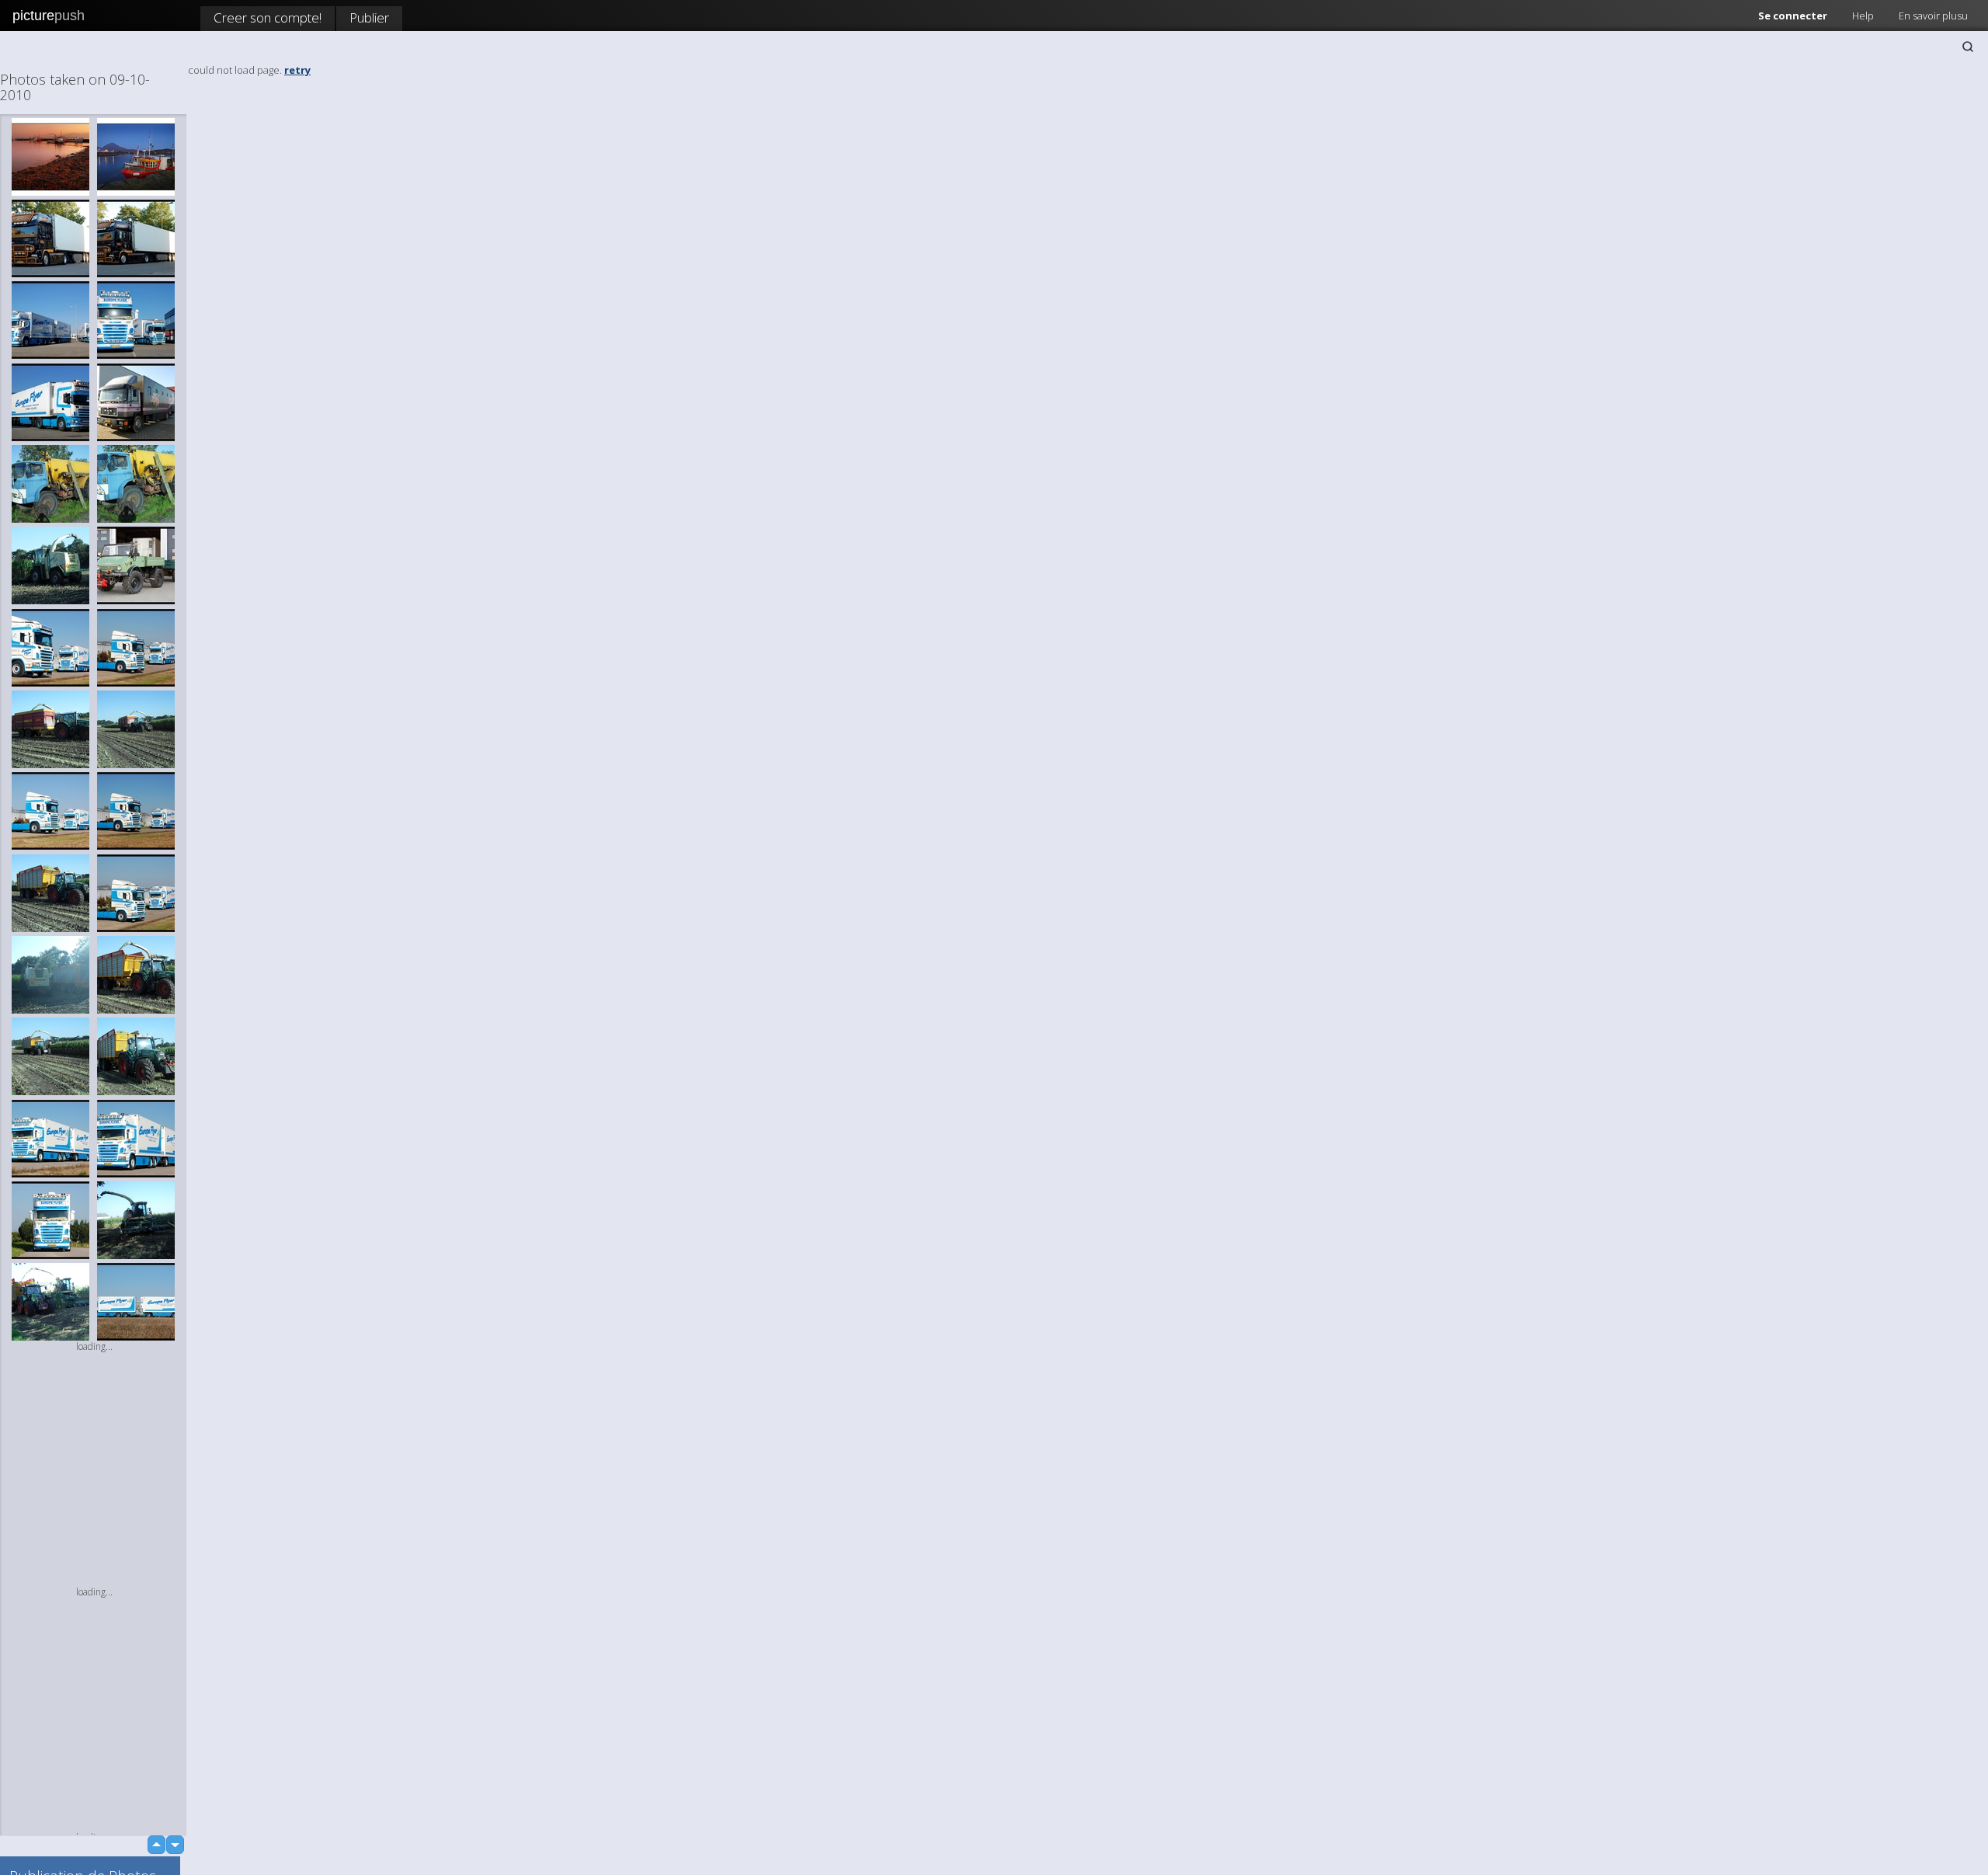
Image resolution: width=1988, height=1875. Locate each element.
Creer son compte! (268, 17)
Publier (369, 17)
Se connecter (1793, 16)
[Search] (1968, 47)
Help (1863, 16)
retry (297, 70)
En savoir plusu (1933, 16)
